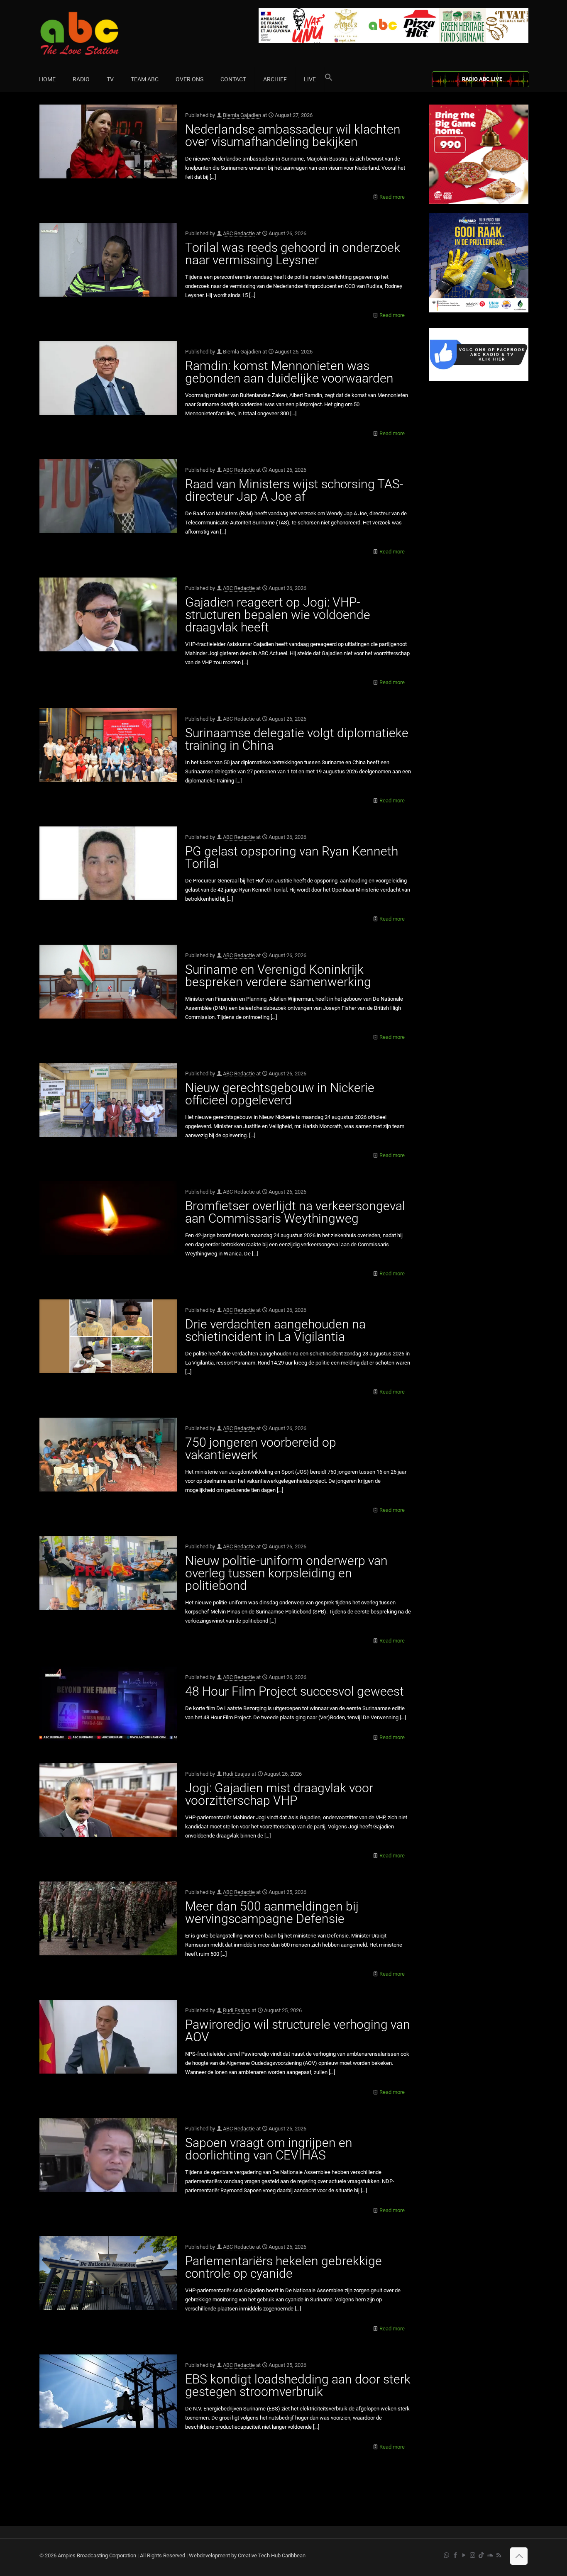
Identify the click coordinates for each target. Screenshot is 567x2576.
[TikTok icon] (481, 2555)
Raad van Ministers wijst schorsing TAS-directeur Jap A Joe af (294, 490)
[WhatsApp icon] (446, 2555)
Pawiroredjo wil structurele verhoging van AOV (298, 2031)
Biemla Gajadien (242, 115)
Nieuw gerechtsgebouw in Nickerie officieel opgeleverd (280, 1094)
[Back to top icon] (519, 2556)
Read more (392, 197)
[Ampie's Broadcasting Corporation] (95, 33)
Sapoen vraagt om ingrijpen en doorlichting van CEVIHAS (269, 2149)
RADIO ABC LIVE (482, 79)
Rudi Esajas (237, 1774)
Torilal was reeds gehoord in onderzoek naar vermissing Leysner (293, 254)
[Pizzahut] (479, 202)
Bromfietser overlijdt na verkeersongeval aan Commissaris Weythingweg (295, 1212)
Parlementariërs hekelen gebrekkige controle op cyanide (283, 2267)
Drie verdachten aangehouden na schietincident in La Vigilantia (275, 1330)
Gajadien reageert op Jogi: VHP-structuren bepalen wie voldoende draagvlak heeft (278, 615)
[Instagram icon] (473, 2555)
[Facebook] (479, 379)
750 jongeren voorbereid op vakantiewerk (261, 1449)
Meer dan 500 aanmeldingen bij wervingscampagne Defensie (272, 1912)
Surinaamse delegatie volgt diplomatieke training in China (297, 739)
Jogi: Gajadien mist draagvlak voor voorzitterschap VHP (279, 1794)
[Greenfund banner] (479, 311)
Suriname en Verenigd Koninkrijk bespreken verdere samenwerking (278, 976)
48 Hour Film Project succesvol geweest (294, 1691)
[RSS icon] (499, 2555)
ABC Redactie (239, 233)
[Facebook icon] (455, 2555)
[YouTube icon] (464, 2555)
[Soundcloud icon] (490, 2555)
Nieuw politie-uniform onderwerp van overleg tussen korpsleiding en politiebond (286, 1573)
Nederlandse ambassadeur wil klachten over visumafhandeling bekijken (293, 135)
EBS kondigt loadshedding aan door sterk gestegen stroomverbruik (298, 2385)
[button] (329, 79)
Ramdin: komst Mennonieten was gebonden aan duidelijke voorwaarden (289, 372)
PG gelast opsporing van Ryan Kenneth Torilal (292, 857)
